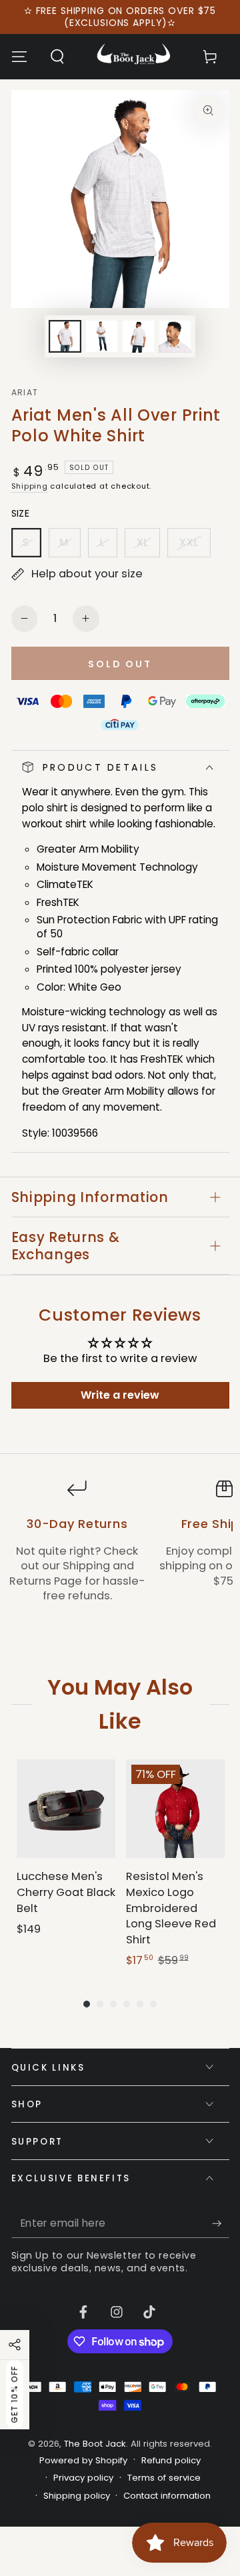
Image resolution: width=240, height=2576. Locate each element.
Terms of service (164, 2478)
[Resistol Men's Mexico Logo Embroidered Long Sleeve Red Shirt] (175, 1809)
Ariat (25, 393)
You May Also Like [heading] (120, 1704)
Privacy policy (83, 2478)
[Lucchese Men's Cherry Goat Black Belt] (66, 1809)
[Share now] (15, 2345)
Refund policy (171, 2461)
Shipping (30, 486)
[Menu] (19, 57)
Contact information (167, 2496)
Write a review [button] (120, 1395)
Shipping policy (77, 2496)
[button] (57, 57)
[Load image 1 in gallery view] (65, 336)
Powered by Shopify (83, 2461)
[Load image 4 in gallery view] (175, 336)
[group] (66, 1864)
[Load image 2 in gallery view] (101, 336)
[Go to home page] (134, 57)
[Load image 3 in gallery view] (138, 336)
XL (148, 546)
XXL (195, 546)
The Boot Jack (95, 2444)
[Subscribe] (220, 2223)
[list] (120, 1557)
